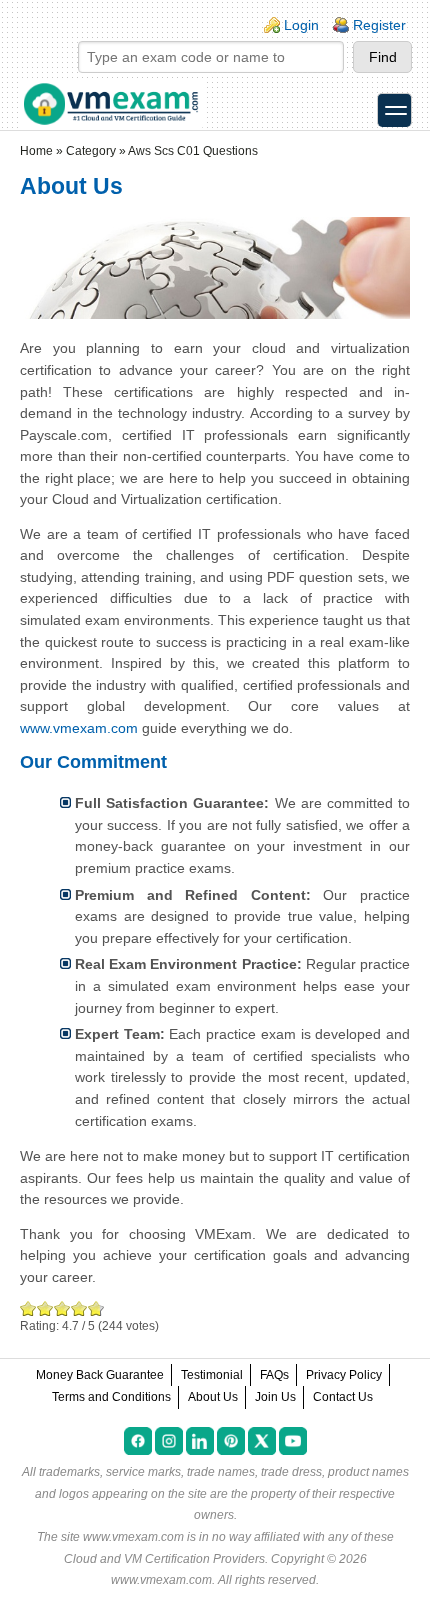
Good (62, 1308)
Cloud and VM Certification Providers (164, 1559)
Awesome (94, 1308)
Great (79, 1308)
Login (301, 25)
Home (36, 151)
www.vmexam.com (79, 728)
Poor (28, 1308)
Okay (45, 1308)
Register (379, 25)
